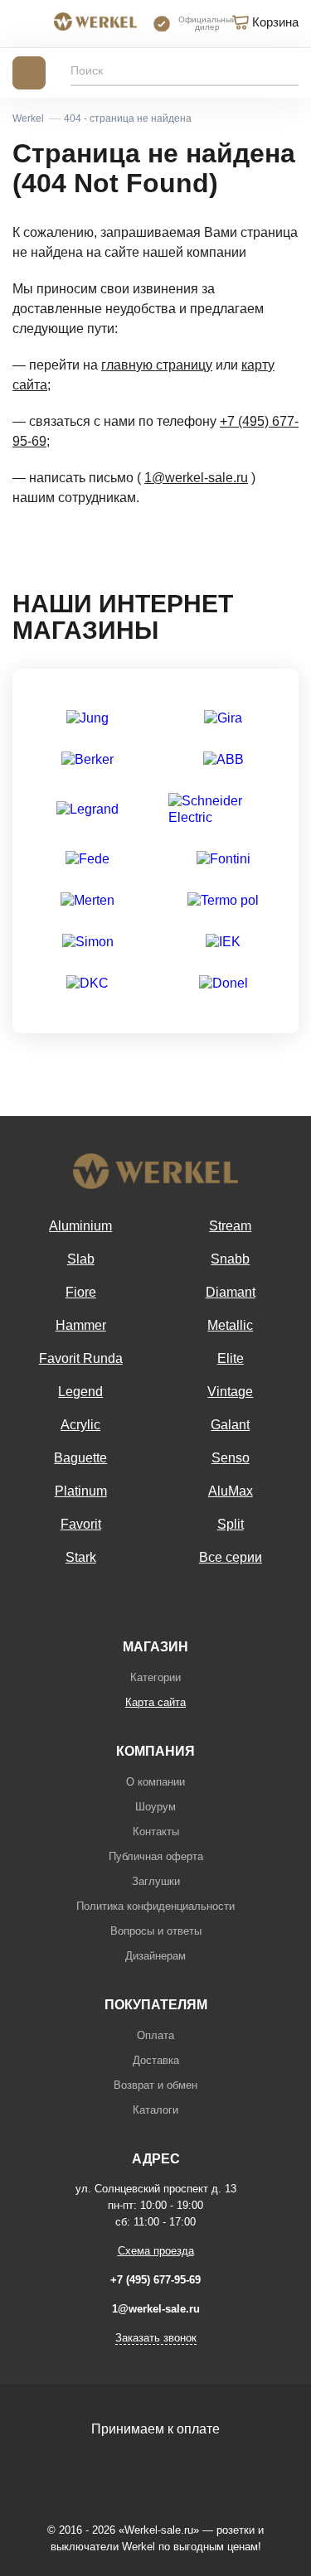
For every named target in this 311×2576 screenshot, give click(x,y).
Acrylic (80, 1425)
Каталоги (155, 2110)
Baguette (80, 1458)
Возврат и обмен (155, 2085)
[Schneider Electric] (224, 810)
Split (231, 1524)
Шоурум (155, 1807)
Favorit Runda (81, 1358)
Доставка (156, 2060)
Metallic (230, 1325)
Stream (230, 1226)
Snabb (230, 1259)
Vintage (230, 1392)
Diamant (231, 1292)
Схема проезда (156, 2251)
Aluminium (80, 1226)
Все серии (231, 1557)
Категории (155, 1677)
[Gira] (223, 718)
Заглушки (156, 1881)
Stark (81, 1557)
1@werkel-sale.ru (196, 478)
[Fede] (87, 859)
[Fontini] (224, 859)
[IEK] (223, 942)
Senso (231, 1458)
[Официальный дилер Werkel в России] (95, 24)
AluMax (231, 1491)
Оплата (155, 2035)
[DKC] (87, 984)
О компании (155, 1782)
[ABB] (224, 760)
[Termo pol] (223, 901)
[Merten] (87, 901)
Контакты (156, 1832)
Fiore (81, 1292)
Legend (80, 1392)
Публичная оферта (156, 1856)
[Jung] (87, 718)
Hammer (81, 1325)
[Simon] (88, 942)
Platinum (81, 1491)
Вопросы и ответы (156, 1931)
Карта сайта (155, 1702)
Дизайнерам (155, 1956)
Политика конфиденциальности (155, 1906)
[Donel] (224, 984)
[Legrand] (87, 810)
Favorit (81, 1524)
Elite (231, 1358)
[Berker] (87, 760)
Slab (81, 1259)
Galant (230, 1425)
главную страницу (157, 365)
